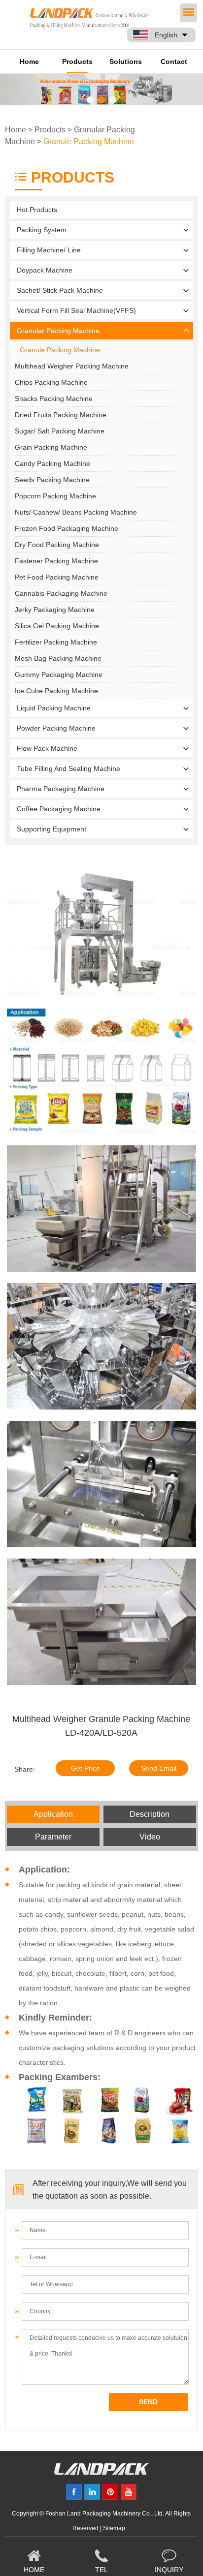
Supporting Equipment (51, 829)
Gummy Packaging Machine (59, 675)
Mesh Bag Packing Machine (58, 658)
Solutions (126, 61)
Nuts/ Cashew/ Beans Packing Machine (76, 512)
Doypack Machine (45, 270)
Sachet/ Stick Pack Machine (60, 290)
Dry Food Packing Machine (57, 545)
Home (29, 61)
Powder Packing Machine (56, 728)
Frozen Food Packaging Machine (67, 528)
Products (77, 61)
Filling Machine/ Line (49, 250)
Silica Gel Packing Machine (57, 626)
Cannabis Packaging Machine (61, 593)
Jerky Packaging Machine (55, 610)
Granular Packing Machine (58, 331)
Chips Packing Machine (51, 382)
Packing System (42, 230)
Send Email (159, 1768)
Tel (101, 2570)
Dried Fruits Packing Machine (61, 415)
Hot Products (37, 210)
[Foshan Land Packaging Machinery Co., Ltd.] (101, 2473)
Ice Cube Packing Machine (56, 691)
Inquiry (169, 2570)
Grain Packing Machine (51, 447)
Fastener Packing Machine (56, 561)
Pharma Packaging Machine (61, 789)
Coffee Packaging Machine (59, 809)
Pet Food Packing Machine (57, 577)
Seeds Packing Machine (52, 480)
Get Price (85, 1768)
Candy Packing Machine (52, 463)
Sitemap (114, 2528)
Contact (174, 61)
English (166, 35)
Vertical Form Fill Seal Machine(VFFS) (76, 310)
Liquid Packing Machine (54, 708)
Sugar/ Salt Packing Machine (60, 431)
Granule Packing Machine (89, 141)
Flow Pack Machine (47, 748)
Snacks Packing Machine (54, 399)
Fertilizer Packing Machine (56, 642)
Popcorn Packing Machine (55, 496)
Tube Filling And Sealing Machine (68, 768)
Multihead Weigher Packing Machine (72, 366)
